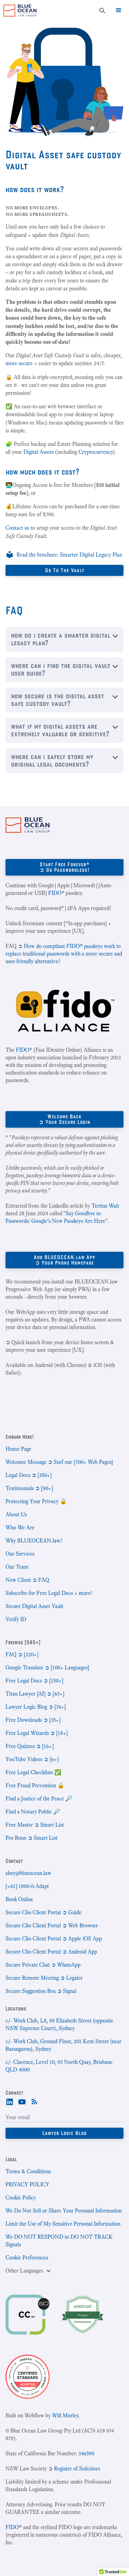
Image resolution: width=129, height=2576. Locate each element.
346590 (86, 2453)
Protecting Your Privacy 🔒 (36, 1501)
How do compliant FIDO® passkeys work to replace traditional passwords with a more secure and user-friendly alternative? (64, 954)
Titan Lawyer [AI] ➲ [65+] (35, 1694)
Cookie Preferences (27, 2258)
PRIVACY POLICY (28, 2184)
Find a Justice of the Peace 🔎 (39, 1799)
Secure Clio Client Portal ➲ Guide (44, 1912)
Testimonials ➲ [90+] (29, 1488)
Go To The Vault (65, 570)
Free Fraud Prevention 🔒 (35, 1785)
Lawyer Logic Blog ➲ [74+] (36, 1707)
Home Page (18, 1449)
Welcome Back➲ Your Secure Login (65, 1119)
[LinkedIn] (10, 2101)
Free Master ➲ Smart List (35, 1825)
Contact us (17, 528)
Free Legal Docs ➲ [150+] (34, 1681)
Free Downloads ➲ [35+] (33, 1720)
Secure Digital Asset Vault (34, 1606)
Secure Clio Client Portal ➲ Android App (51, 1952)
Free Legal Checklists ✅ (33, 1772)
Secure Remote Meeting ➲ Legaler (44, 1978)
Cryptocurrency (96, 452)
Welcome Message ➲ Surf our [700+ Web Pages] (59, 1462)
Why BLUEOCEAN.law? (34, 1541)
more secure (19, 363)
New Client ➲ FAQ (27, 1580)
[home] (18, 11)
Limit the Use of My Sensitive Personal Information (63, 2224)
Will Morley (65, 2415)
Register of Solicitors (77, 2469)
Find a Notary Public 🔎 (33, 1812)
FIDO (55, 893)
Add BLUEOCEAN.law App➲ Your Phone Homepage (64, 1260)
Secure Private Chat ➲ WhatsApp (43, 1965)
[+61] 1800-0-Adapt (27, 1886)
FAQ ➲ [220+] (22, 1654)
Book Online (19, 1899)
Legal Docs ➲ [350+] (29, 1475)
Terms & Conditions (28, 2171)
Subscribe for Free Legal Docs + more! (49, 1593)
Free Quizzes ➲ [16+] (30, 1746)
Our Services (20, 1554)
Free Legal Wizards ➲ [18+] (37, 1733)
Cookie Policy (21, 2198)
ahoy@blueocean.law (28, 1873)
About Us (16, 1514)
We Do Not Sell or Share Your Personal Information (64, 2211)
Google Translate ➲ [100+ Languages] (47, 1668)
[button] (119, 10)
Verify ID (16, 1619)
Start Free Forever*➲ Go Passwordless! (65, 867)
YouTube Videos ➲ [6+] (32, 1759)
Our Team (17, 1567)
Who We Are (20, 1527)
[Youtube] (22, 2101)
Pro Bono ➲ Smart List (31, 1838)
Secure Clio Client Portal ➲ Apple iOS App (54, 1939)
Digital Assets (39, 452)
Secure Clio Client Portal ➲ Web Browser (52, 1925)
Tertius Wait (105, 1206)
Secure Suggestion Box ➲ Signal (41, 1991)
